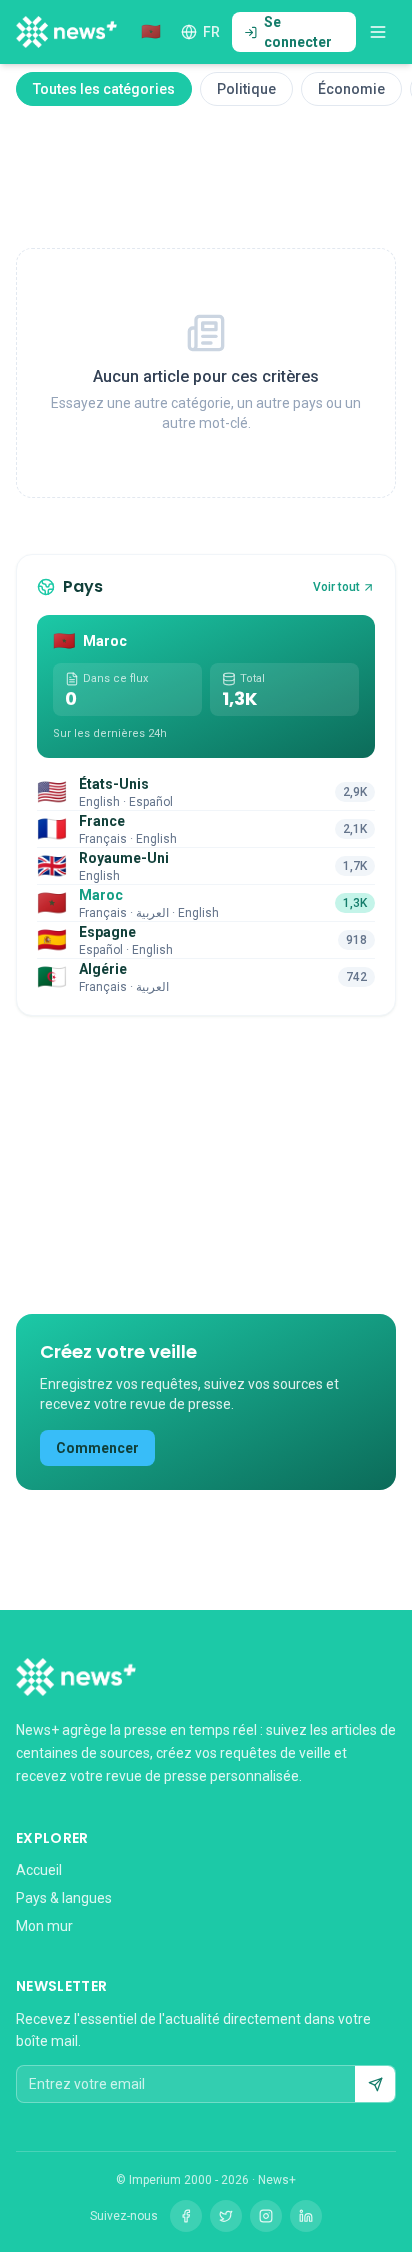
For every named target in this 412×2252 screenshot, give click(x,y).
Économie (351, 89)
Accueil (39, 1870)
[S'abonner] (375, 2084)
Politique (246, 89)
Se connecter (298, 32)
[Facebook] (186, 2216)
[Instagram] (266, 2216)
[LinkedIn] (306, 2216)
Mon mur (44, 1926)
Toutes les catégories (104, 89)
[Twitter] (226, 2216)
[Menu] (378, 32)
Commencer (97, 1448)
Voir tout (336, 587)
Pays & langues (64, 1898)
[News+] (66, 32)
